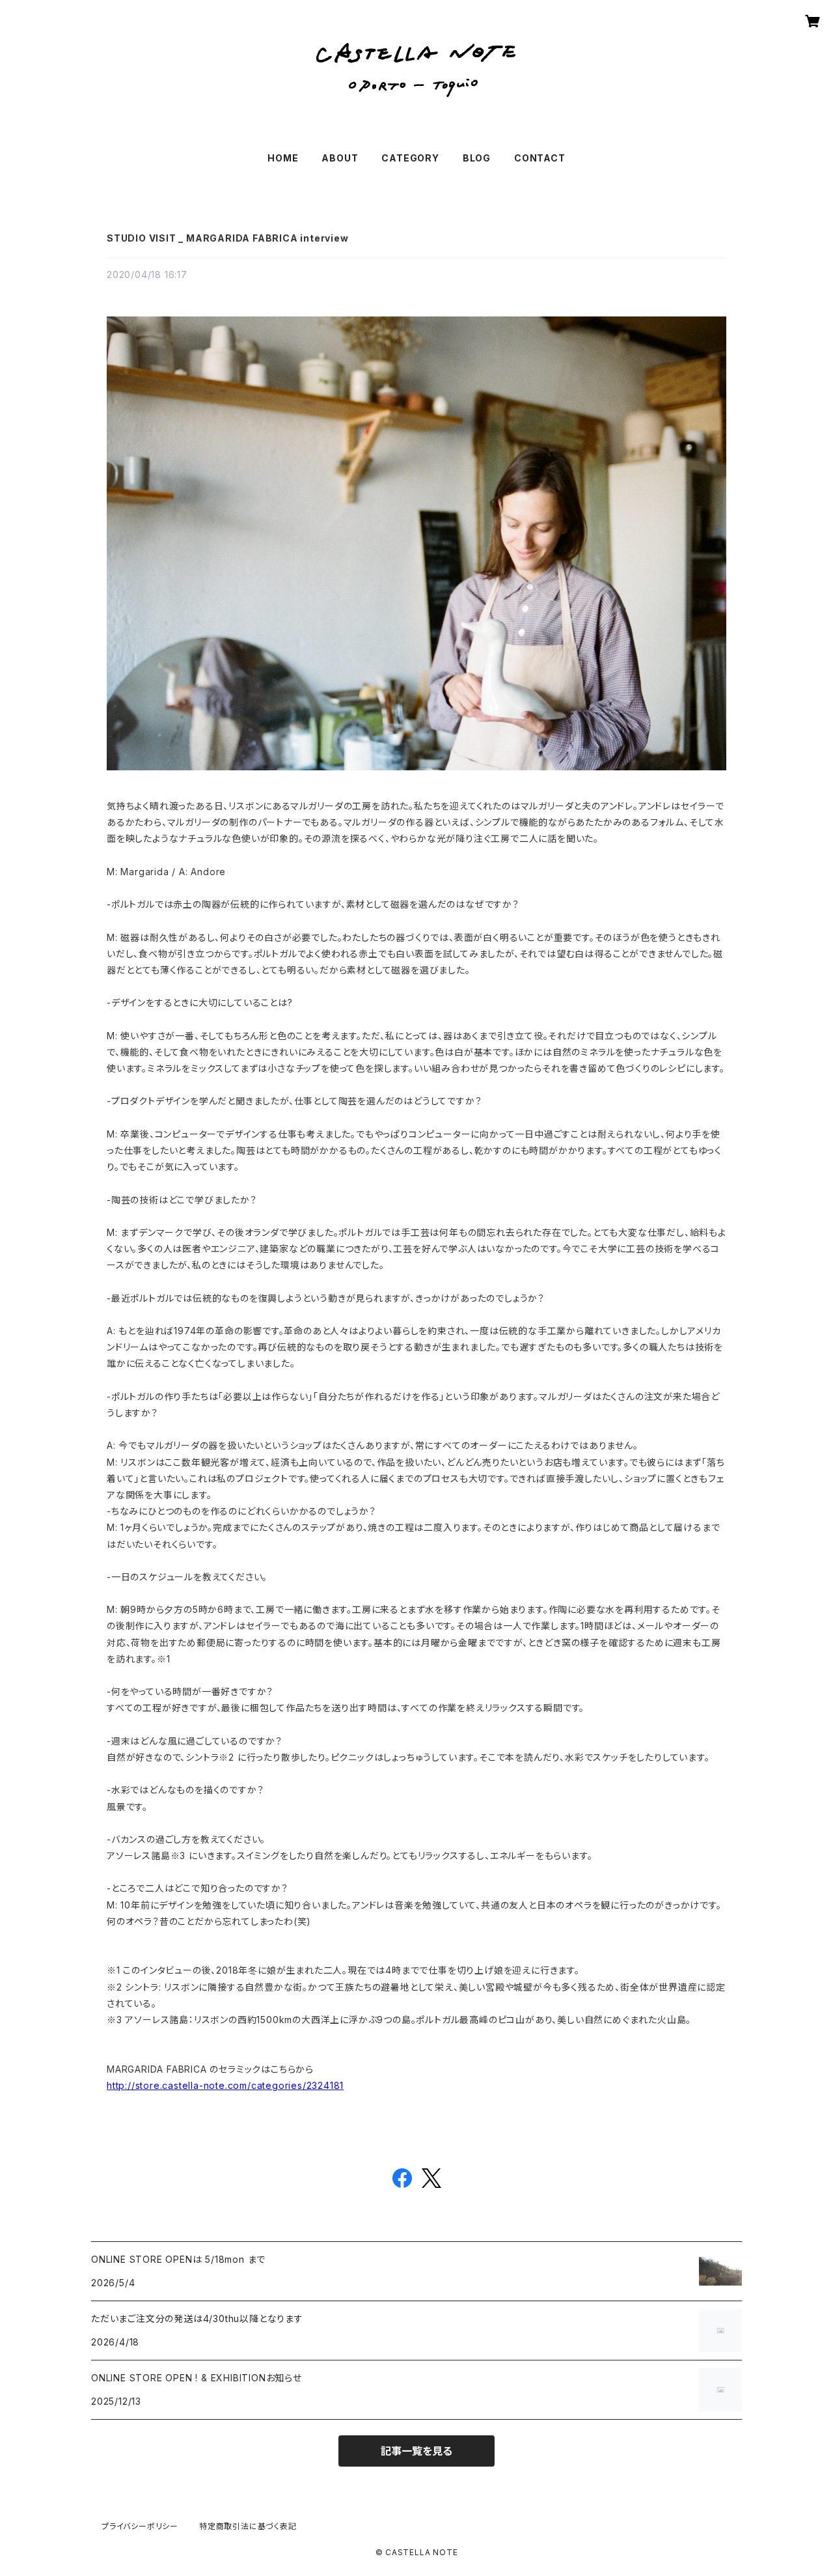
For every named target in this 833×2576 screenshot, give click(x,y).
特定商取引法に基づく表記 (248, 2526)
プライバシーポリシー (140, 2526)
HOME (283, 158)
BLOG (477, 158)
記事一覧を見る (416, 2451)
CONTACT (540, 158)
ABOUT (340, 158)
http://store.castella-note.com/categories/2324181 (225, 2085)
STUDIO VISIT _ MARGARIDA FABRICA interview (228, 238)
